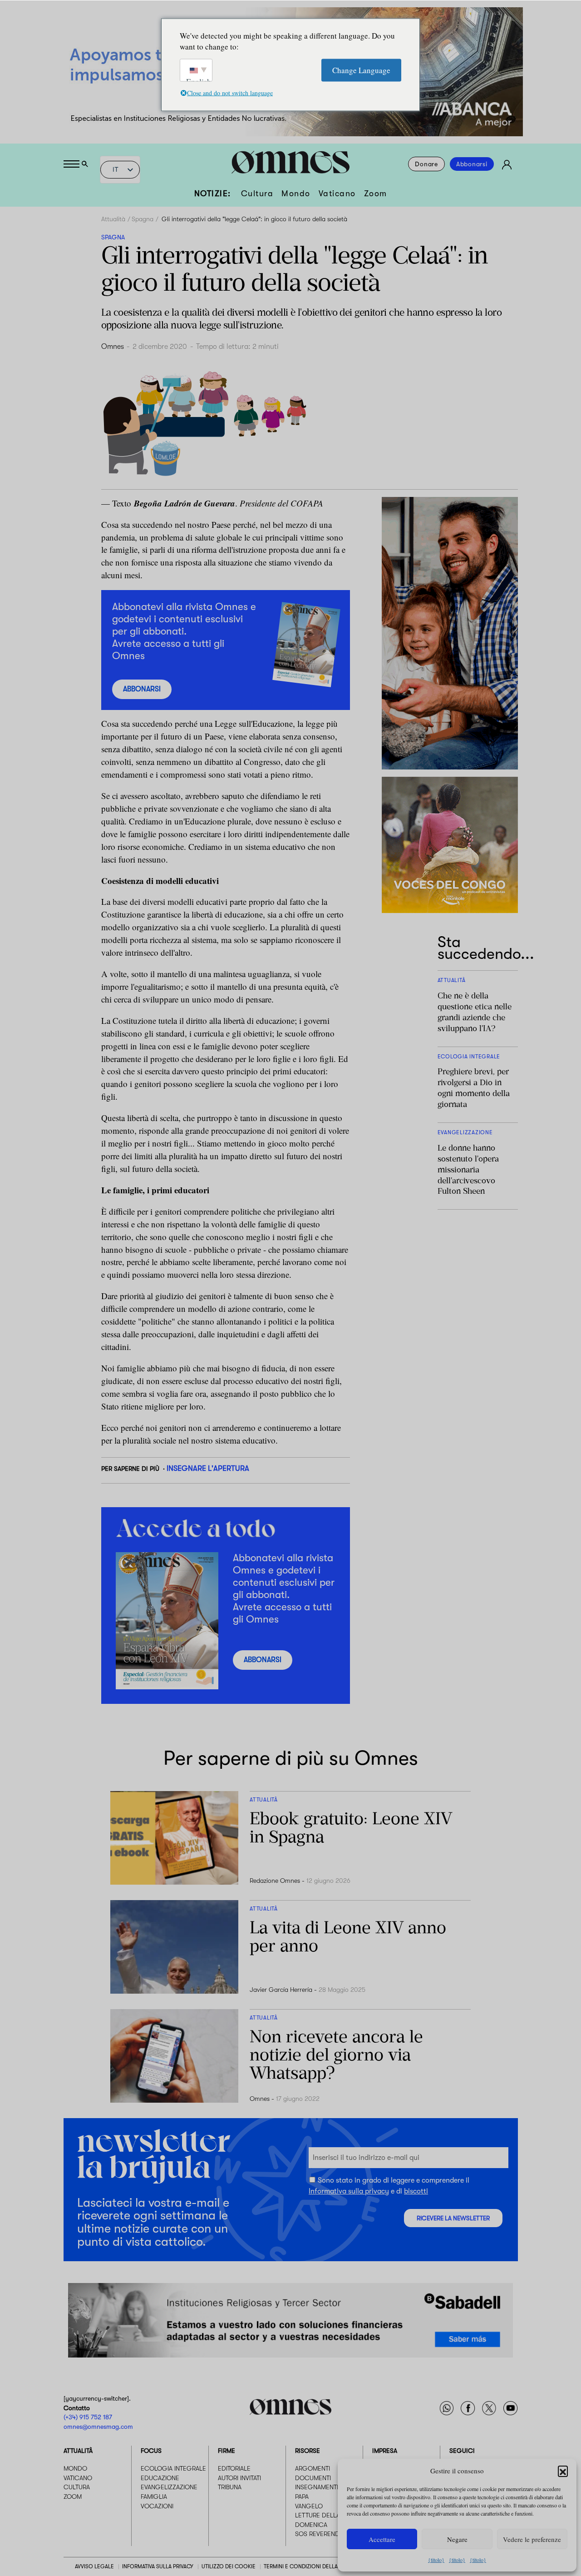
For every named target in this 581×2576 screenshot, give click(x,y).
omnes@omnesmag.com (98, 2426)
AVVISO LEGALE (94, 2566)
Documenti (313, 2477)
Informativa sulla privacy (349, 2191)
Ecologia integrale (173, 2468)
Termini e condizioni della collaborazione (325, 2566)
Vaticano (337, 194)
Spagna (143, 219)
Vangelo (309, 2506)
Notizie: (213, 194)
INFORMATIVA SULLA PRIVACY (158, 2566)
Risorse (308, 2451)
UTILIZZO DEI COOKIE (229, 2566)
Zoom (376, 194)
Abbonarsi (472, 164)
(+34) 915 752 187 (88, 2417)
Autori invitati (239, 2477)
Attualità (113, 219)
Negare (457, 2539)
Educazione (160, 2477)
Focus (151, 2451)
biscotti (416, 2191)
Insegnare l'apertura (208, 1468)
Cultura (257, 194)
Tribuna (230, 2487)
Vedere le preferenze (532, 2539)
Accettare (382, 2539)
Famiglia (154, 2497)
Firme (226, 2451)
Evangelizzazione (169, 2487)
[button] (563, 2471)
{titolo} (436, 2560)
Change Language (361, 70)
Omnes (113, 347)
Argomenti (313, 2468)
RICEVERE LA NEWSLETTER (453, 2218)
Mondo (296, 194)
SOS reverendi (318, 2534)
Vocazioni (157, 2506)
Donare (426, 164)
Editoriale (234, 2468)
